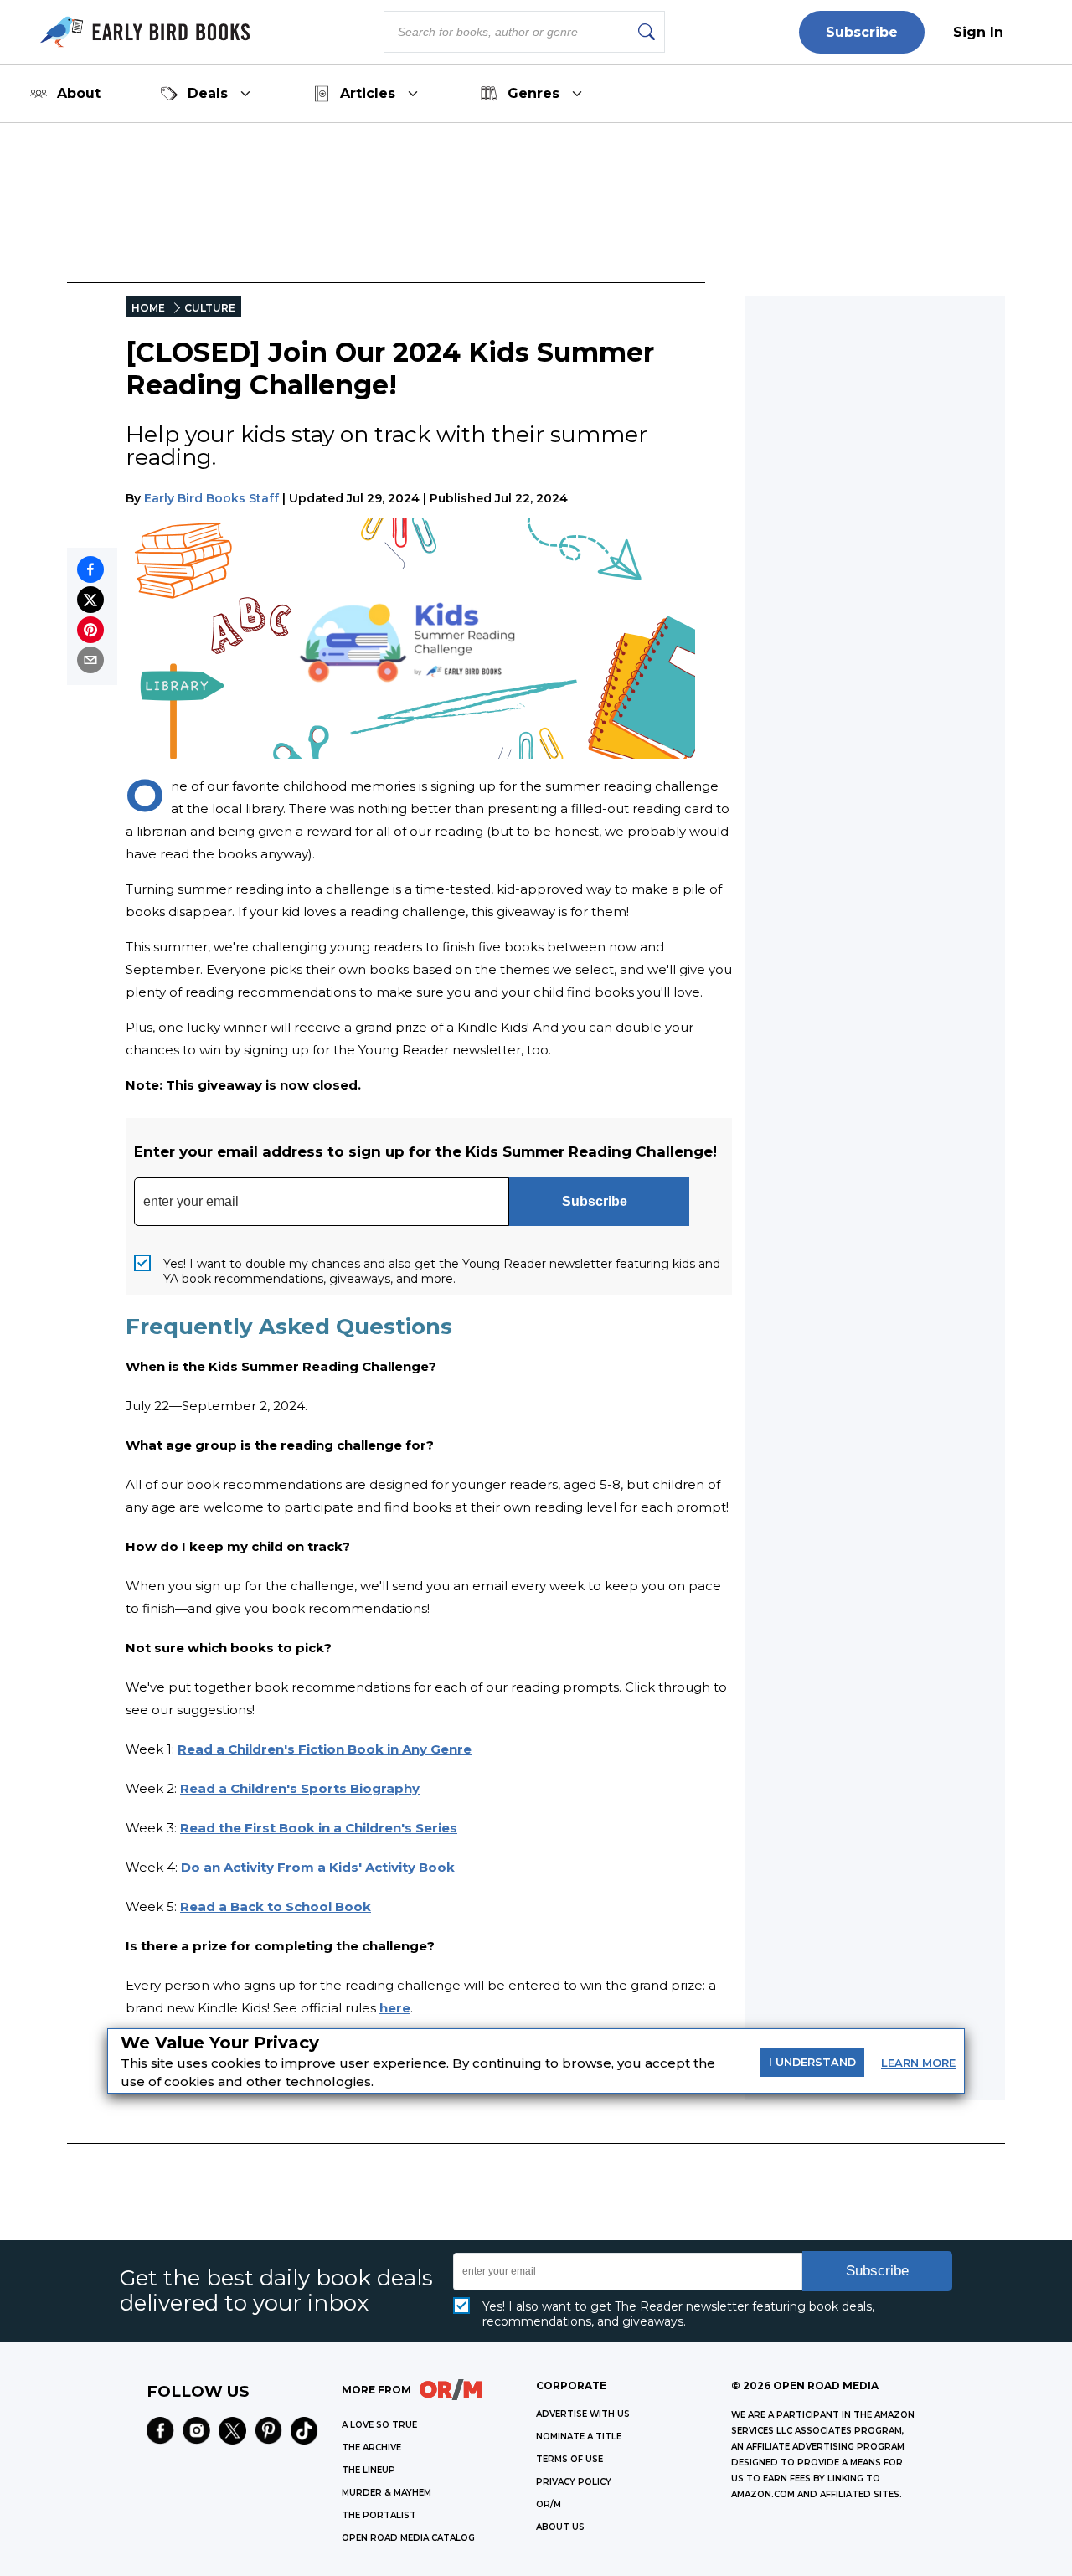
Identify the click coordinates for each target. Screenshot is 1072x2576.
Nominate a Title (579, 2437)
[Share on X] (90, 600)
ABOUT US (560, 2527)
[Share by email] (90, 660)
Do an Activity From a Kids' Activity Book (318, 1867)
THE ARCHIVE (371, 2447)
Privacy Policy (574, 2482)
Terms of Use (569, 2459)
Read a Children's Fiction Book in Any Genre (325, 1749)
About (79, 93)
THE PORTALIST (379, 2515)
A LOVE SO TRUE (379, 2425)
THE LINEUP (368, 2470)
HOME (148, 308)
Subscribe (862, 32)
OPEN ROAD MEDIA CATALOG (408, 2538)
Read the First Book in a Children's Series (319, 1828)
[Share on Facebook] (90, 569)
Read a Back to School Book (276, 1906)
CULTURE (210, 308)
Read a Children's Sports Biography (300, 1788)
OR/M (549, 2504)
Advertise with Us (583, 2414)
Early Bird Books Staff (211, 498)
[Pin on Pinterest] (90, 630)
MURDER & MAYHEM (387, 2493)
